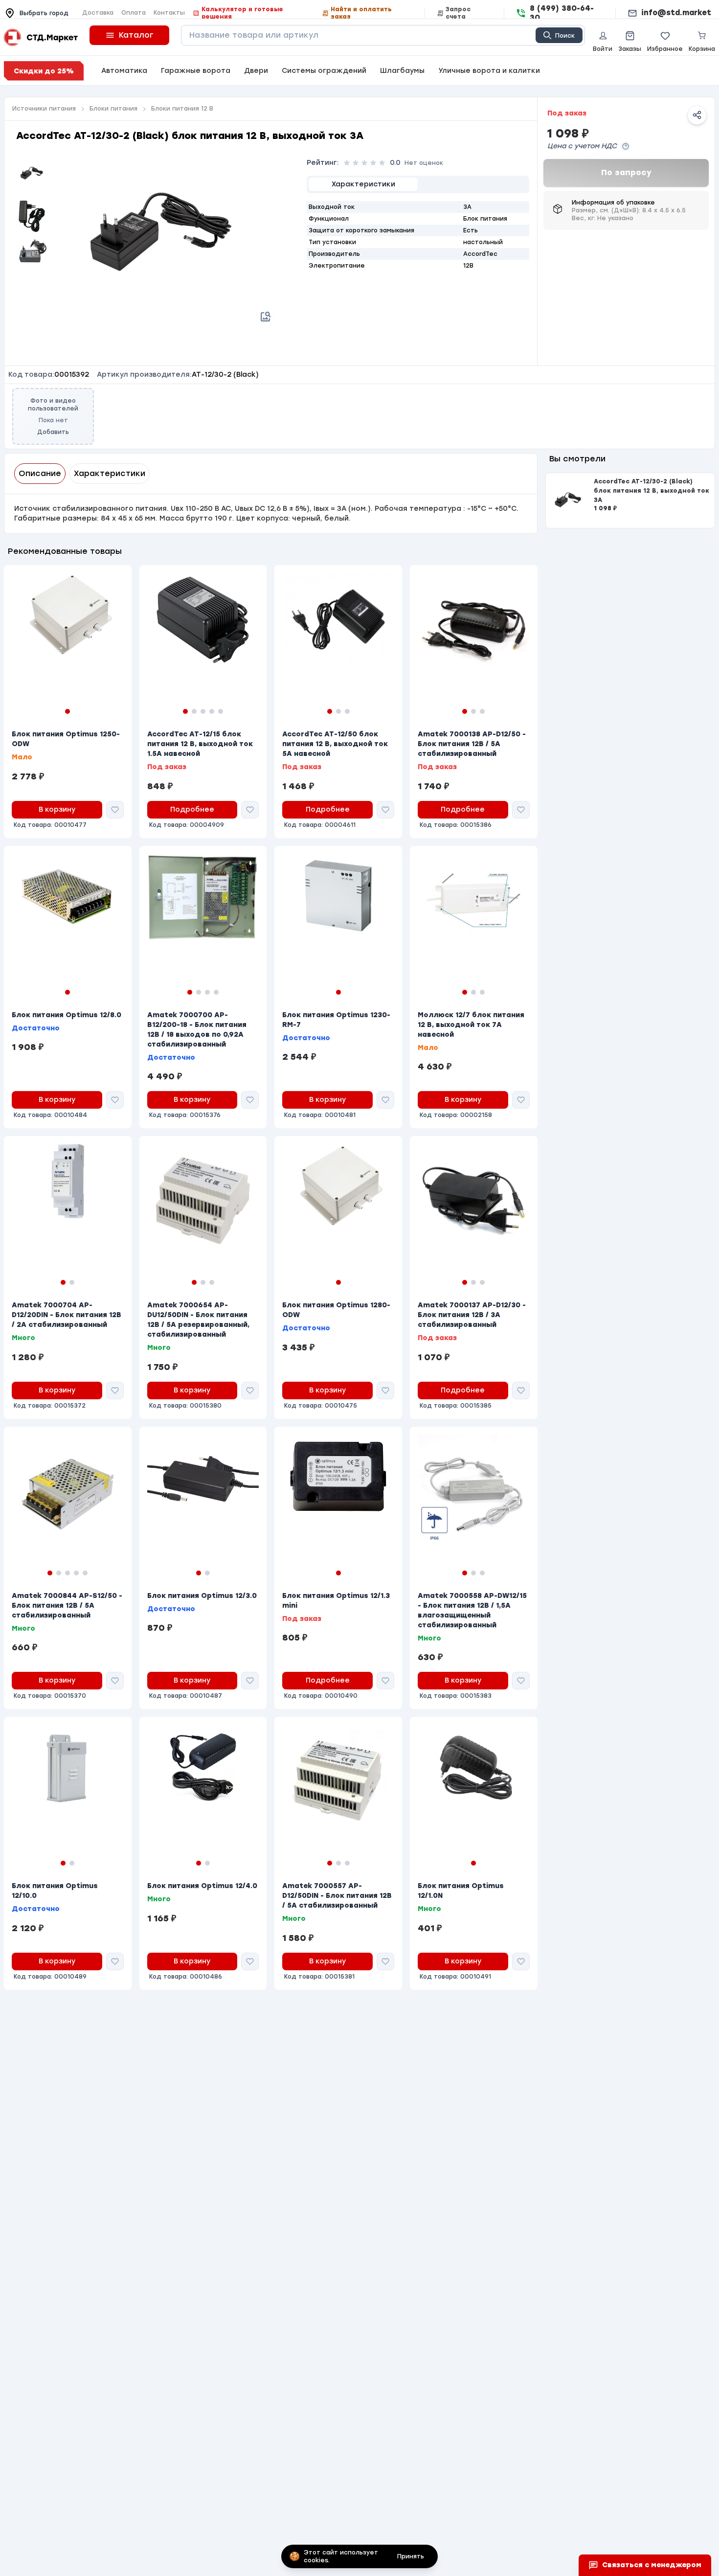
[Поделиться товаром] (697, 115)
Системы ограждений (324, 71)
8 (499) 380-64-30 (562, 13)
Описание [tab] (40, 473)
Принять (411, 2556)
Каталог (136, 35)
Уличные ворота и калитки (489, 71)
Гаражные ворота (196, 71)
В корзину (57, 809)
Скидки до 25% (44, 71)
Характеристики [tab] (110, 473)
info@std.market (676, 13)
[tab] (363, 184)
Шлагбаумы (402, 71)
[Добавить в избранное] (115, 810)
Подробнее (192, 809)
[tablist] (418, 184)
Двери (256, 71)
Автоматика (124, 71)
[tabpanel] (418, 236)
